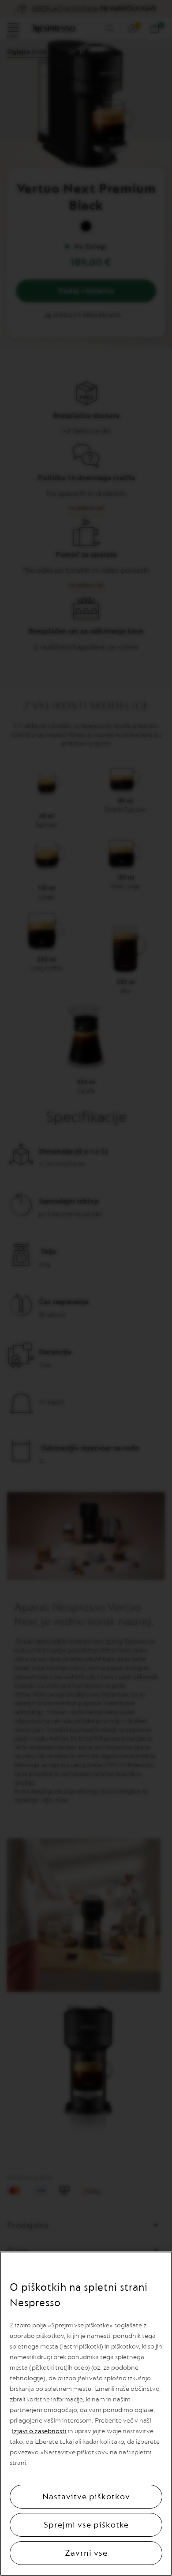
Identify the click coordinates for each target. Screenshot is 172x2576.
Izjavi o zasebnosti (39, 2431)
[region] (86, 2414)
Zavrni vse (86, 2553)
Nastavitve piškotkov (86, 2497)
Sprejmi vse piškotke (86, 2525)
